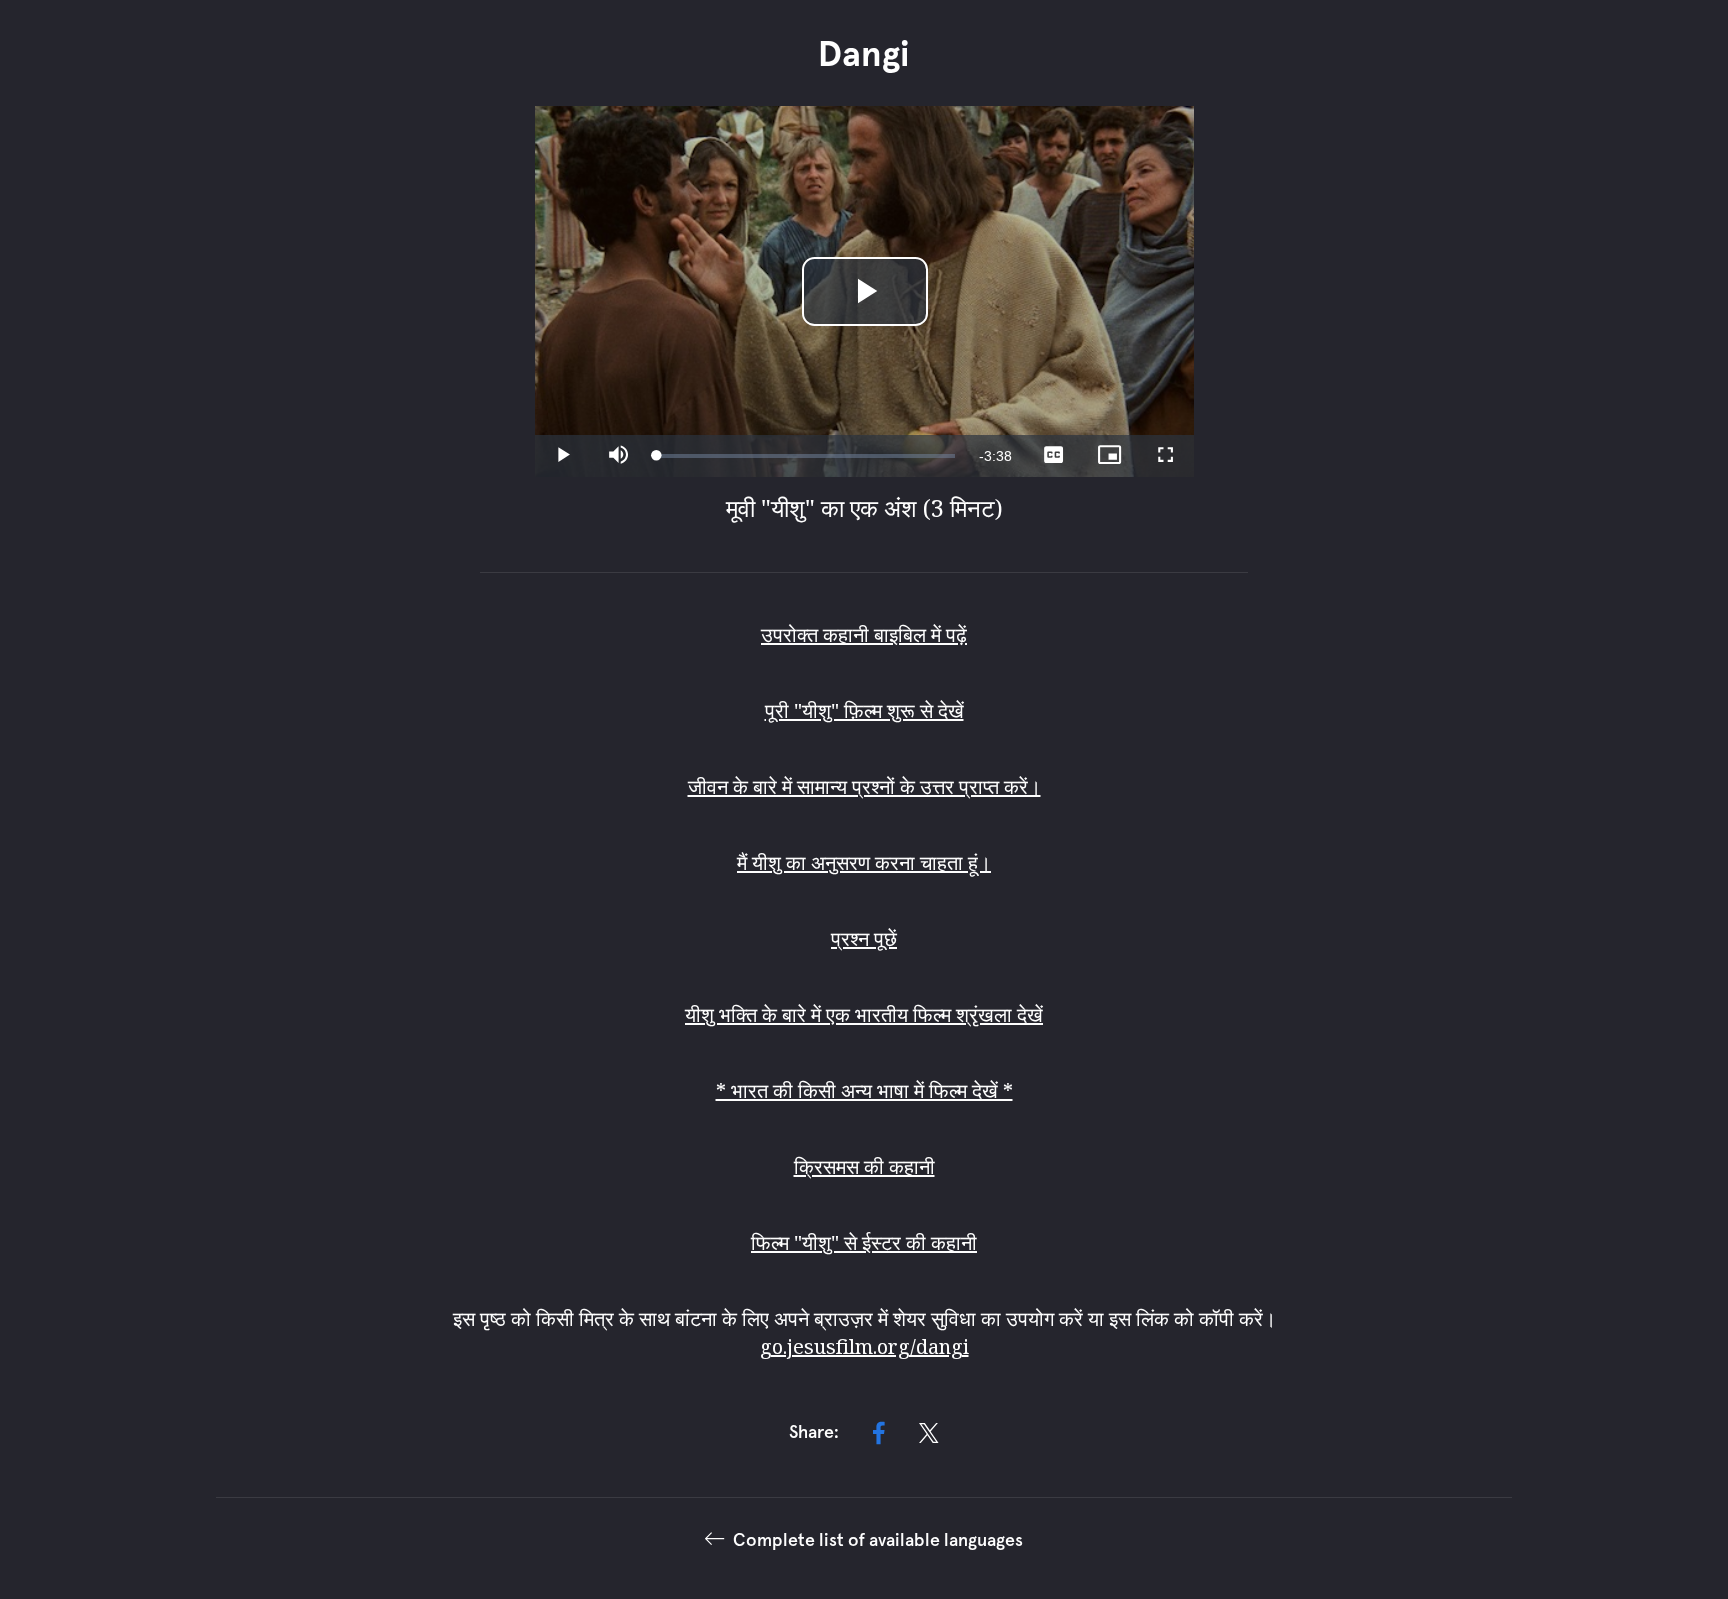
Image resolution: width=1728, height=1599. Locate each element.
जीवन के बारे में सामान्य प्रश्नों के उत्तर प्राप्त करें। (864, 786)
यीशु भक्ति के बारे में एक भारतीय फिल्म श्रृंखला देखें (864, 1014)
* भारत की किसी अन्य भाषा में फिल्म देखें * (864, 1090)
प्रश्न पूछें (864, 938)
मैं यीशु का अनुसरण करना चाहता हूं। (864, 862)
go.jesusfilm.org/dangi (864, 1346)
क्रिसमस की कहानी (864, 1166)
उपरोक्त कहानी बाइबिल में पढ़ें (864, 634)
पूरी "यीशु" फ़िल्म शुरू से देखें (864, 710)
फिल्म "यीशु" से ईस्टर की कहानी (864, 1242)
